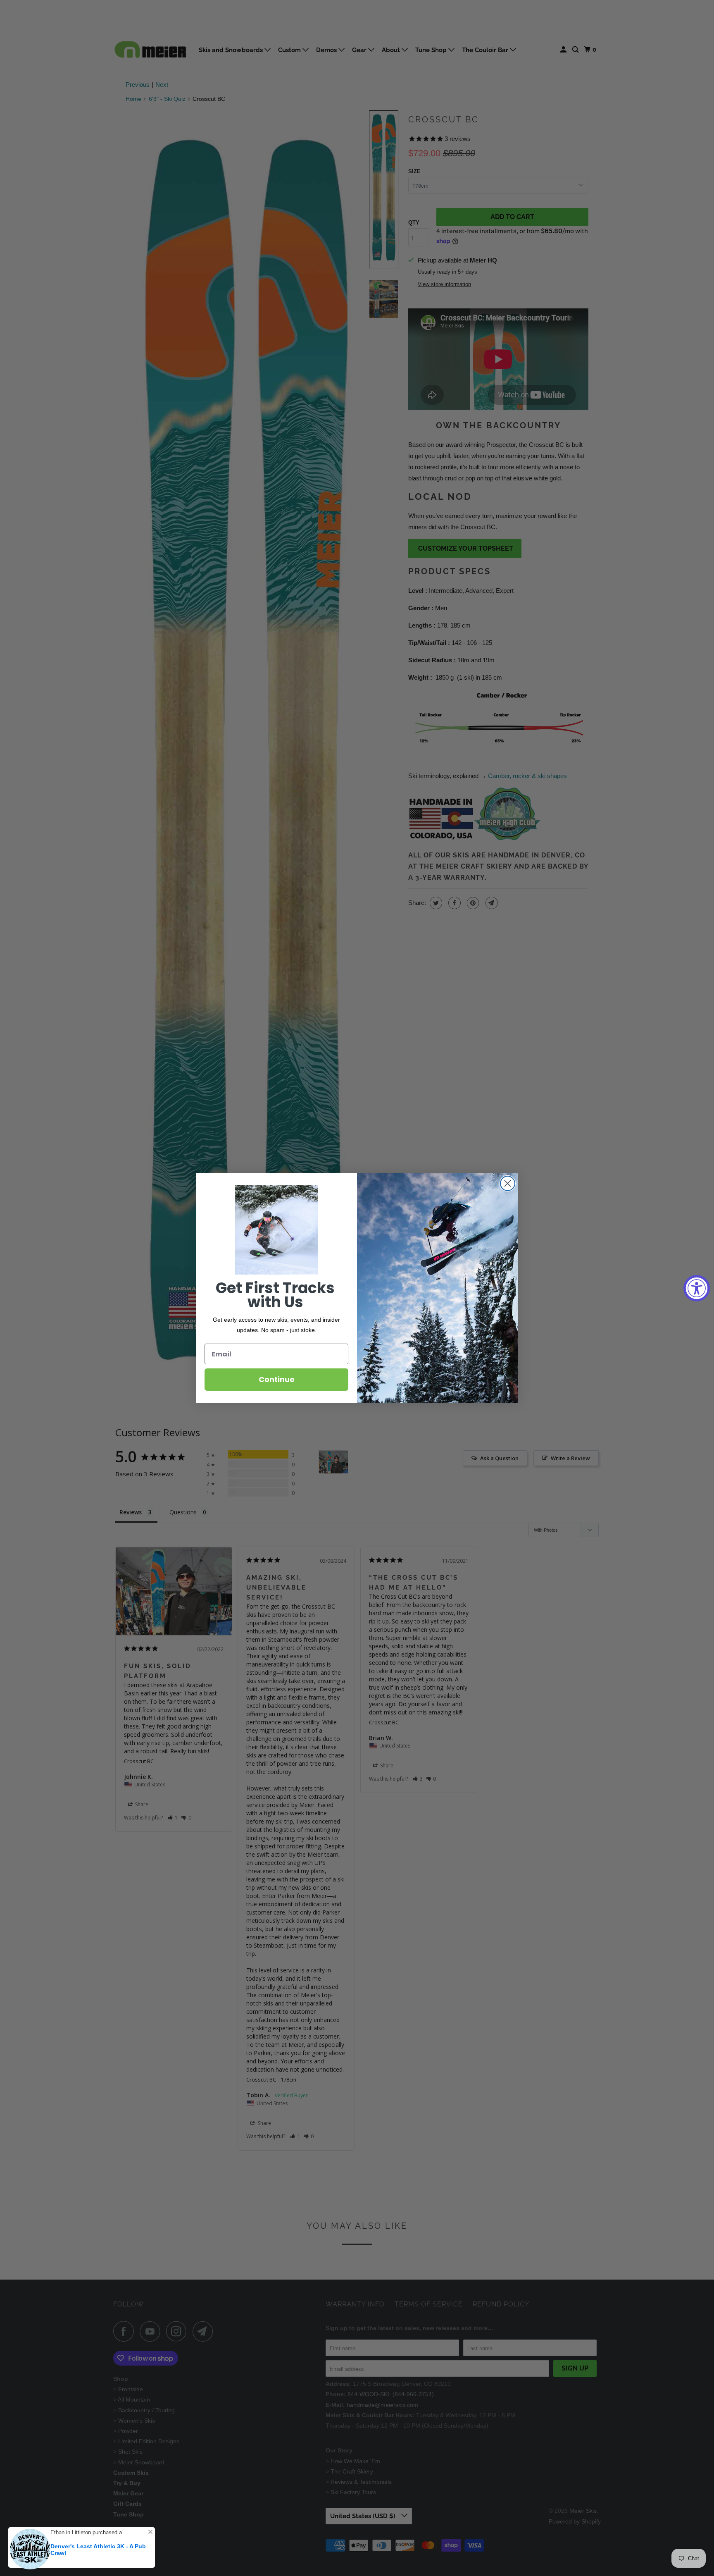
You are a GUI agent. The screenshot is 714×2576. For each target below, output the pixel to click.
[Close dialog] (508, 1183)
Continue (277, 1379)
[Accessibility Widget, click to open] (697, 1288)
